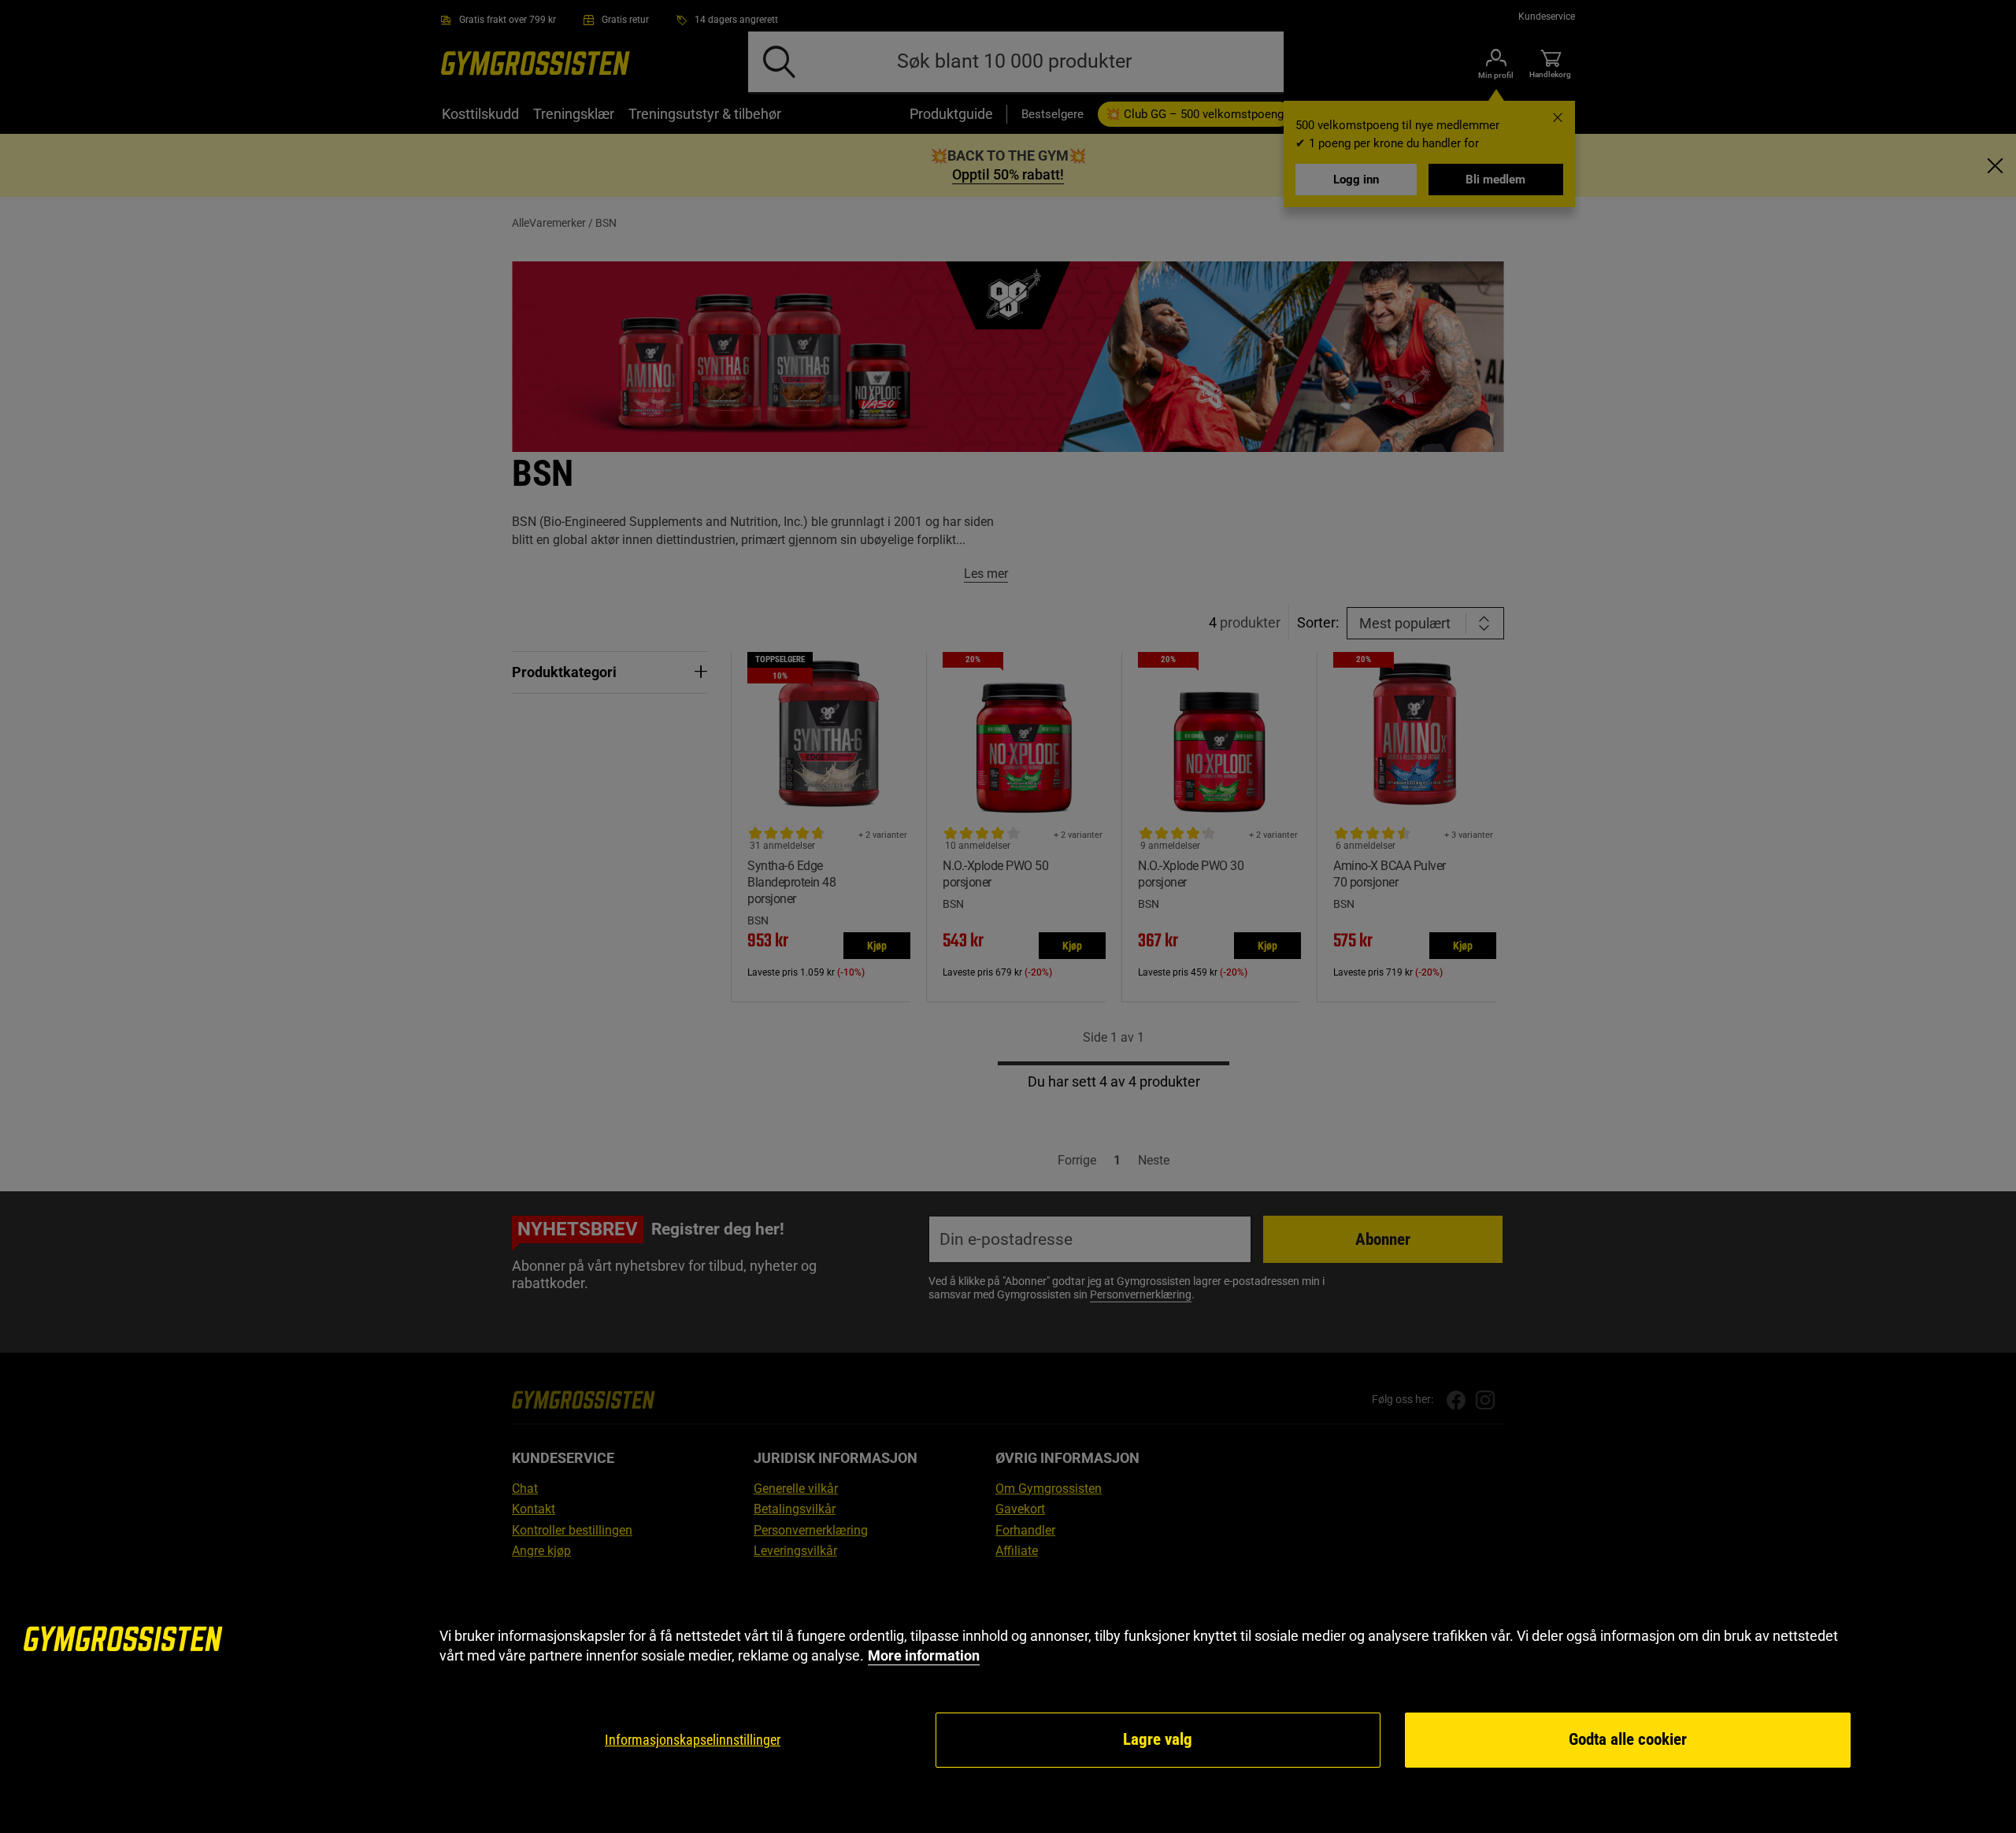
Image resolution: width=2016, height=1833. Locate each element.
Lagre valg (1158, 1739)
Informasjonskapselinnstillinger (693, 1740)
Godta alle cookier (1628, 1739)
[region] (1008, 1698)
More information (924, 1655)
